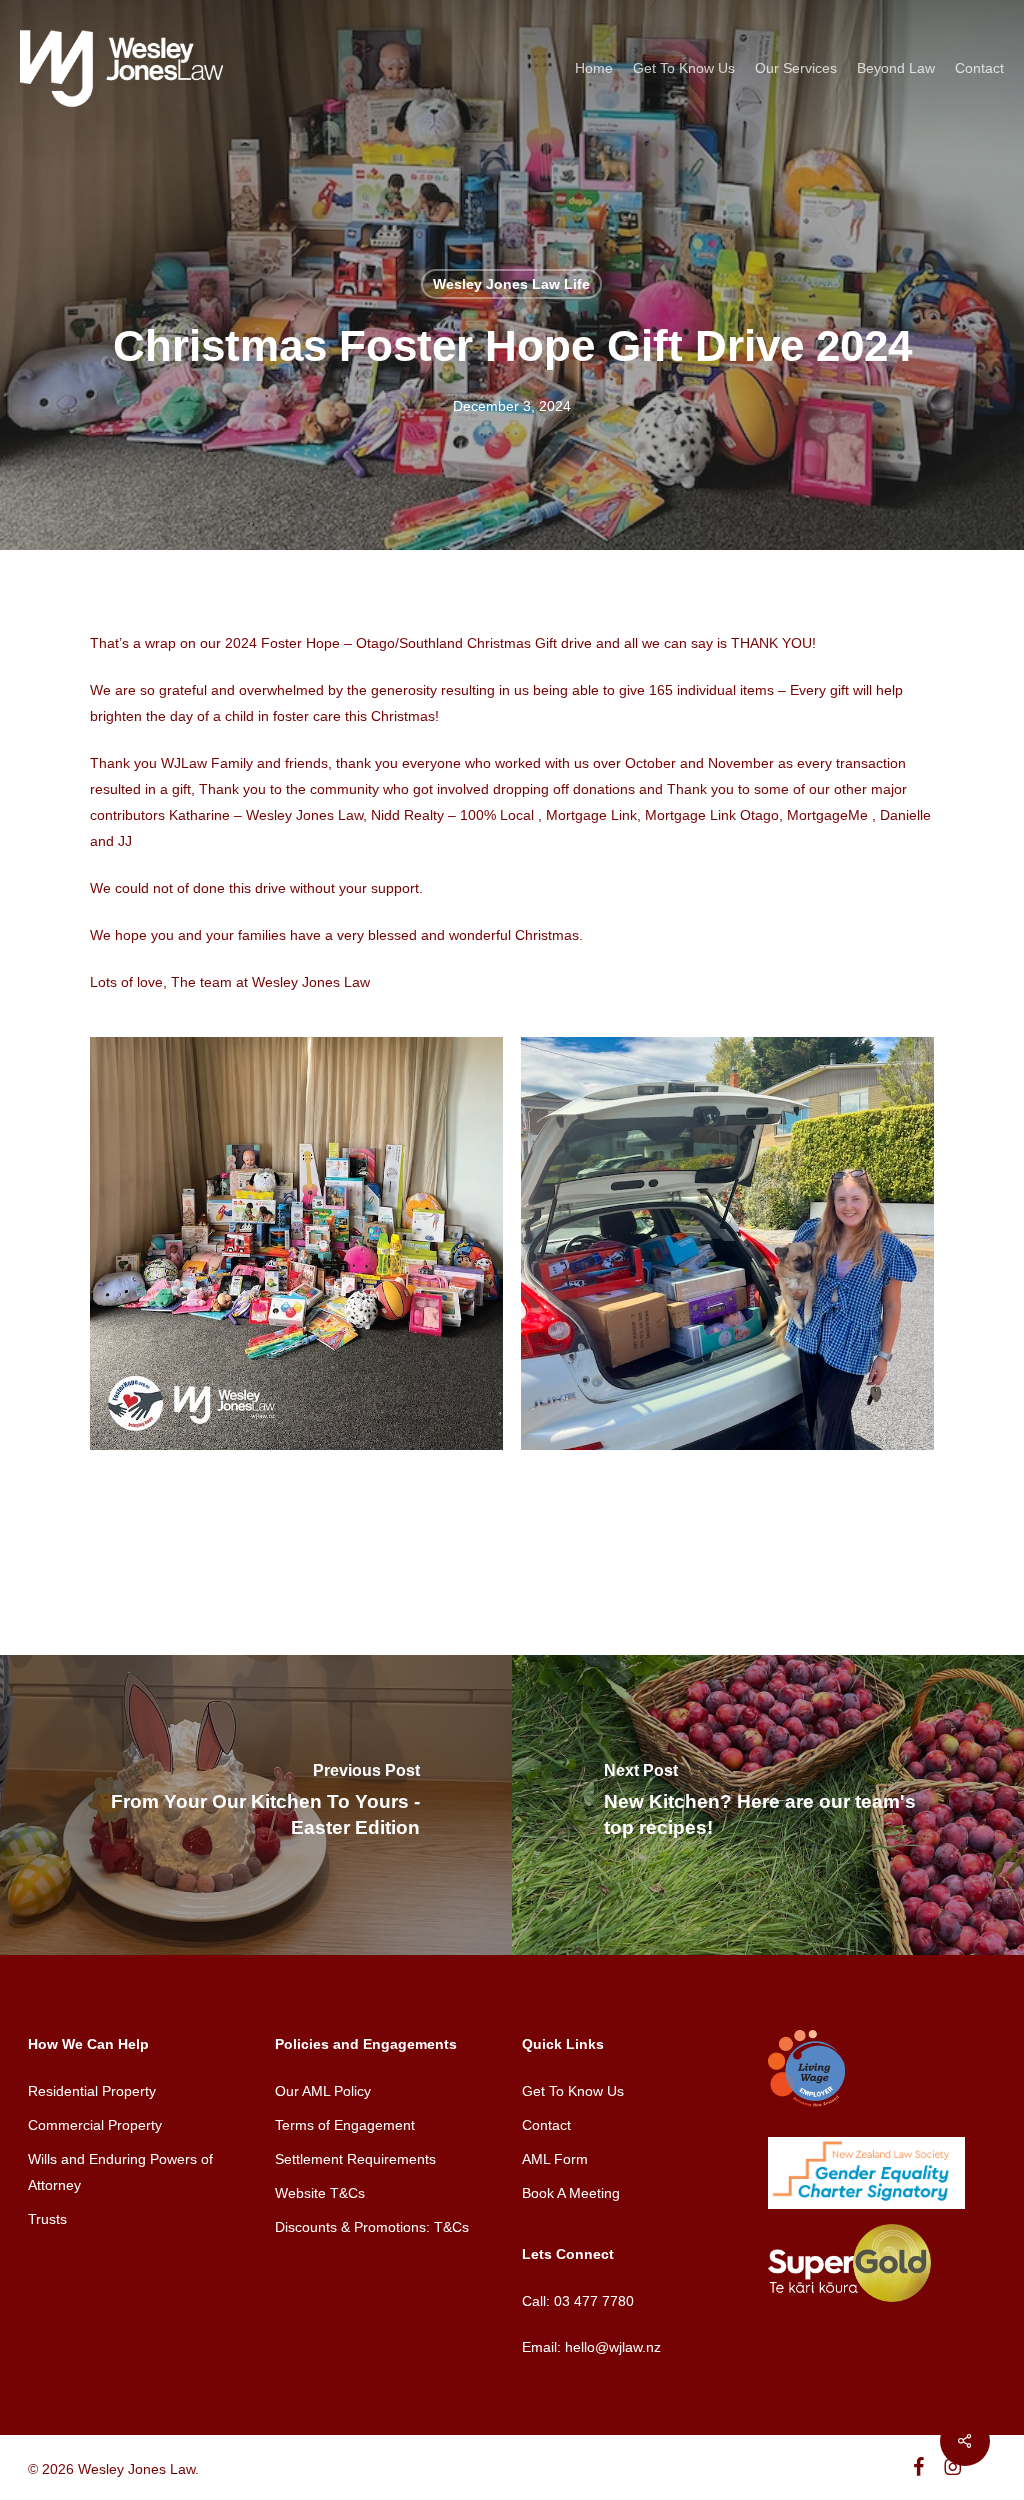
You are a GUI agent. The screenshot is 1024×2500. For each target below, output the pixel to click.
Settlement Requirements (355, 2159)
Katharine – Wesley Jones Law (266, 815)
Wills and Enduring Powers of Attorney (120, 2172)
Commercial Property (95, 2125)
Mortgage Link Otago (712, 815)
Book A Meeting (571, 2193)
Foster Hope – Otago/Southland (362, 643)
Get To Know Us (573, 2091)
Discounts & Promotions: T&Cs (372, 2227)
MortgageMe (827, 815)
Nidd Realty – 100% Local (452, 815)
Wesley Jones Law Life (511, 284)
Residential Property (92, 2091)
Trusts (47, 2219)
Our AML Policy (323, 2091)
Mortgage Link (591, 815)
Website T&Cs (320, 2193)
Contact (546, 2125)
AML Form (555, 2159)
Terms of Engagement (345, 2125)
